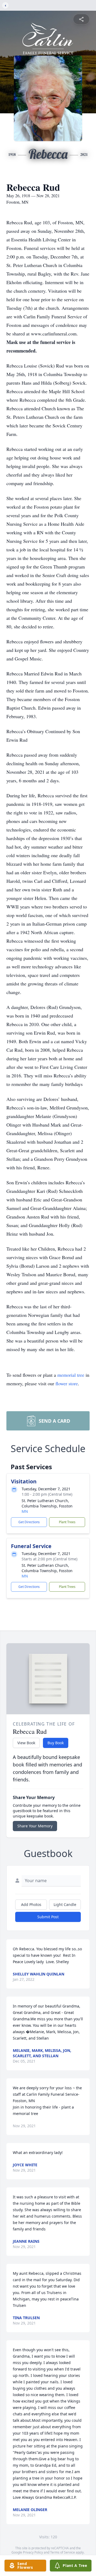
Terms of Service (63, 2552)
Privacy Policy (33, 2552)
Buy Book (56, 1743)
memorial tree (71, 1375)
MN (25, 1511)
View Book (26, 1743)
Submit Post (48, 1917)
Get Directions (29, 1522)
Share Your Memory (35, 1826)
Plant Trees (67, 1522)
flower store (67, 1383)
